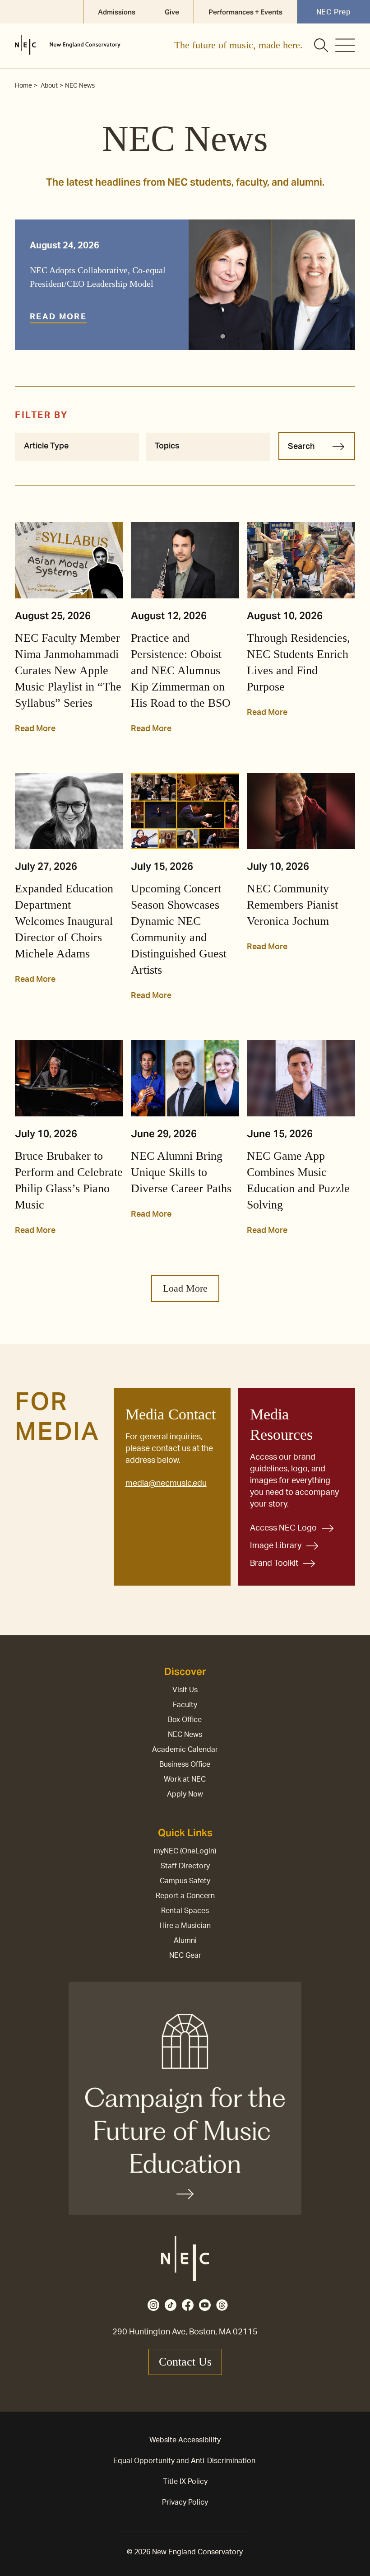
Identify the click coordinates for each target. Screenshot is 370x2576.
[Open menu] (345, 45)
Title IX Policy (185, 2482)
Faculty (185, 1705)
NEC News (185, 1735)
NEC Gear (185, 1955)
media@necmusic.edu (166, 1484)
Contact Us (185, 2362)
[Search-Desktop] (322, 46)
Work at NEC (185, 1779)
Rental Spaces (185, 1911)
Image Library (276, 1546)
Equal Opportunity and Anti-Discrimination (184, 2461)
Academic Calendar (185, 1750)
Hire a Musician (185, 1926)
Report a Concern (185, 1896)
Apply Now (185, 1794)
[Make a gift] (185, 2098)
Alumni (185, 1941)
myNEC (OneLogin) (185, 1851)
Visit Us (185, 1690)
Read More (58, 317)
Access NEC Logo (283, 1528)
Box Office (185, 1720)
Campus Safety (185, 1881)
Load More (185, 1288)
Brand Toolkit (274, 1563)
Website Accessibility (185, 2440)
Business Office (185, 1764)
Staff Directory (185, 1866)
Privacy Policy (185, 2502)
